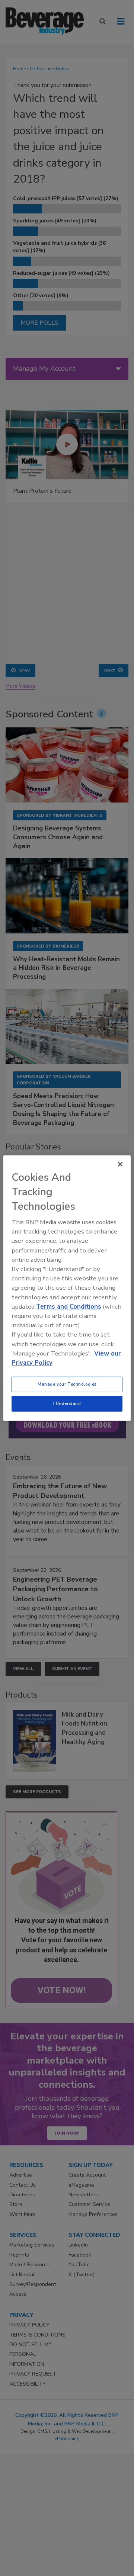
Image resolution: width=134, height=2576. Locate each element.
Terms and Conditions (69, 1307)
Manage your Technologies (67, 1384)
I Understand (67, 1403)
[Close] (120, 1164)
